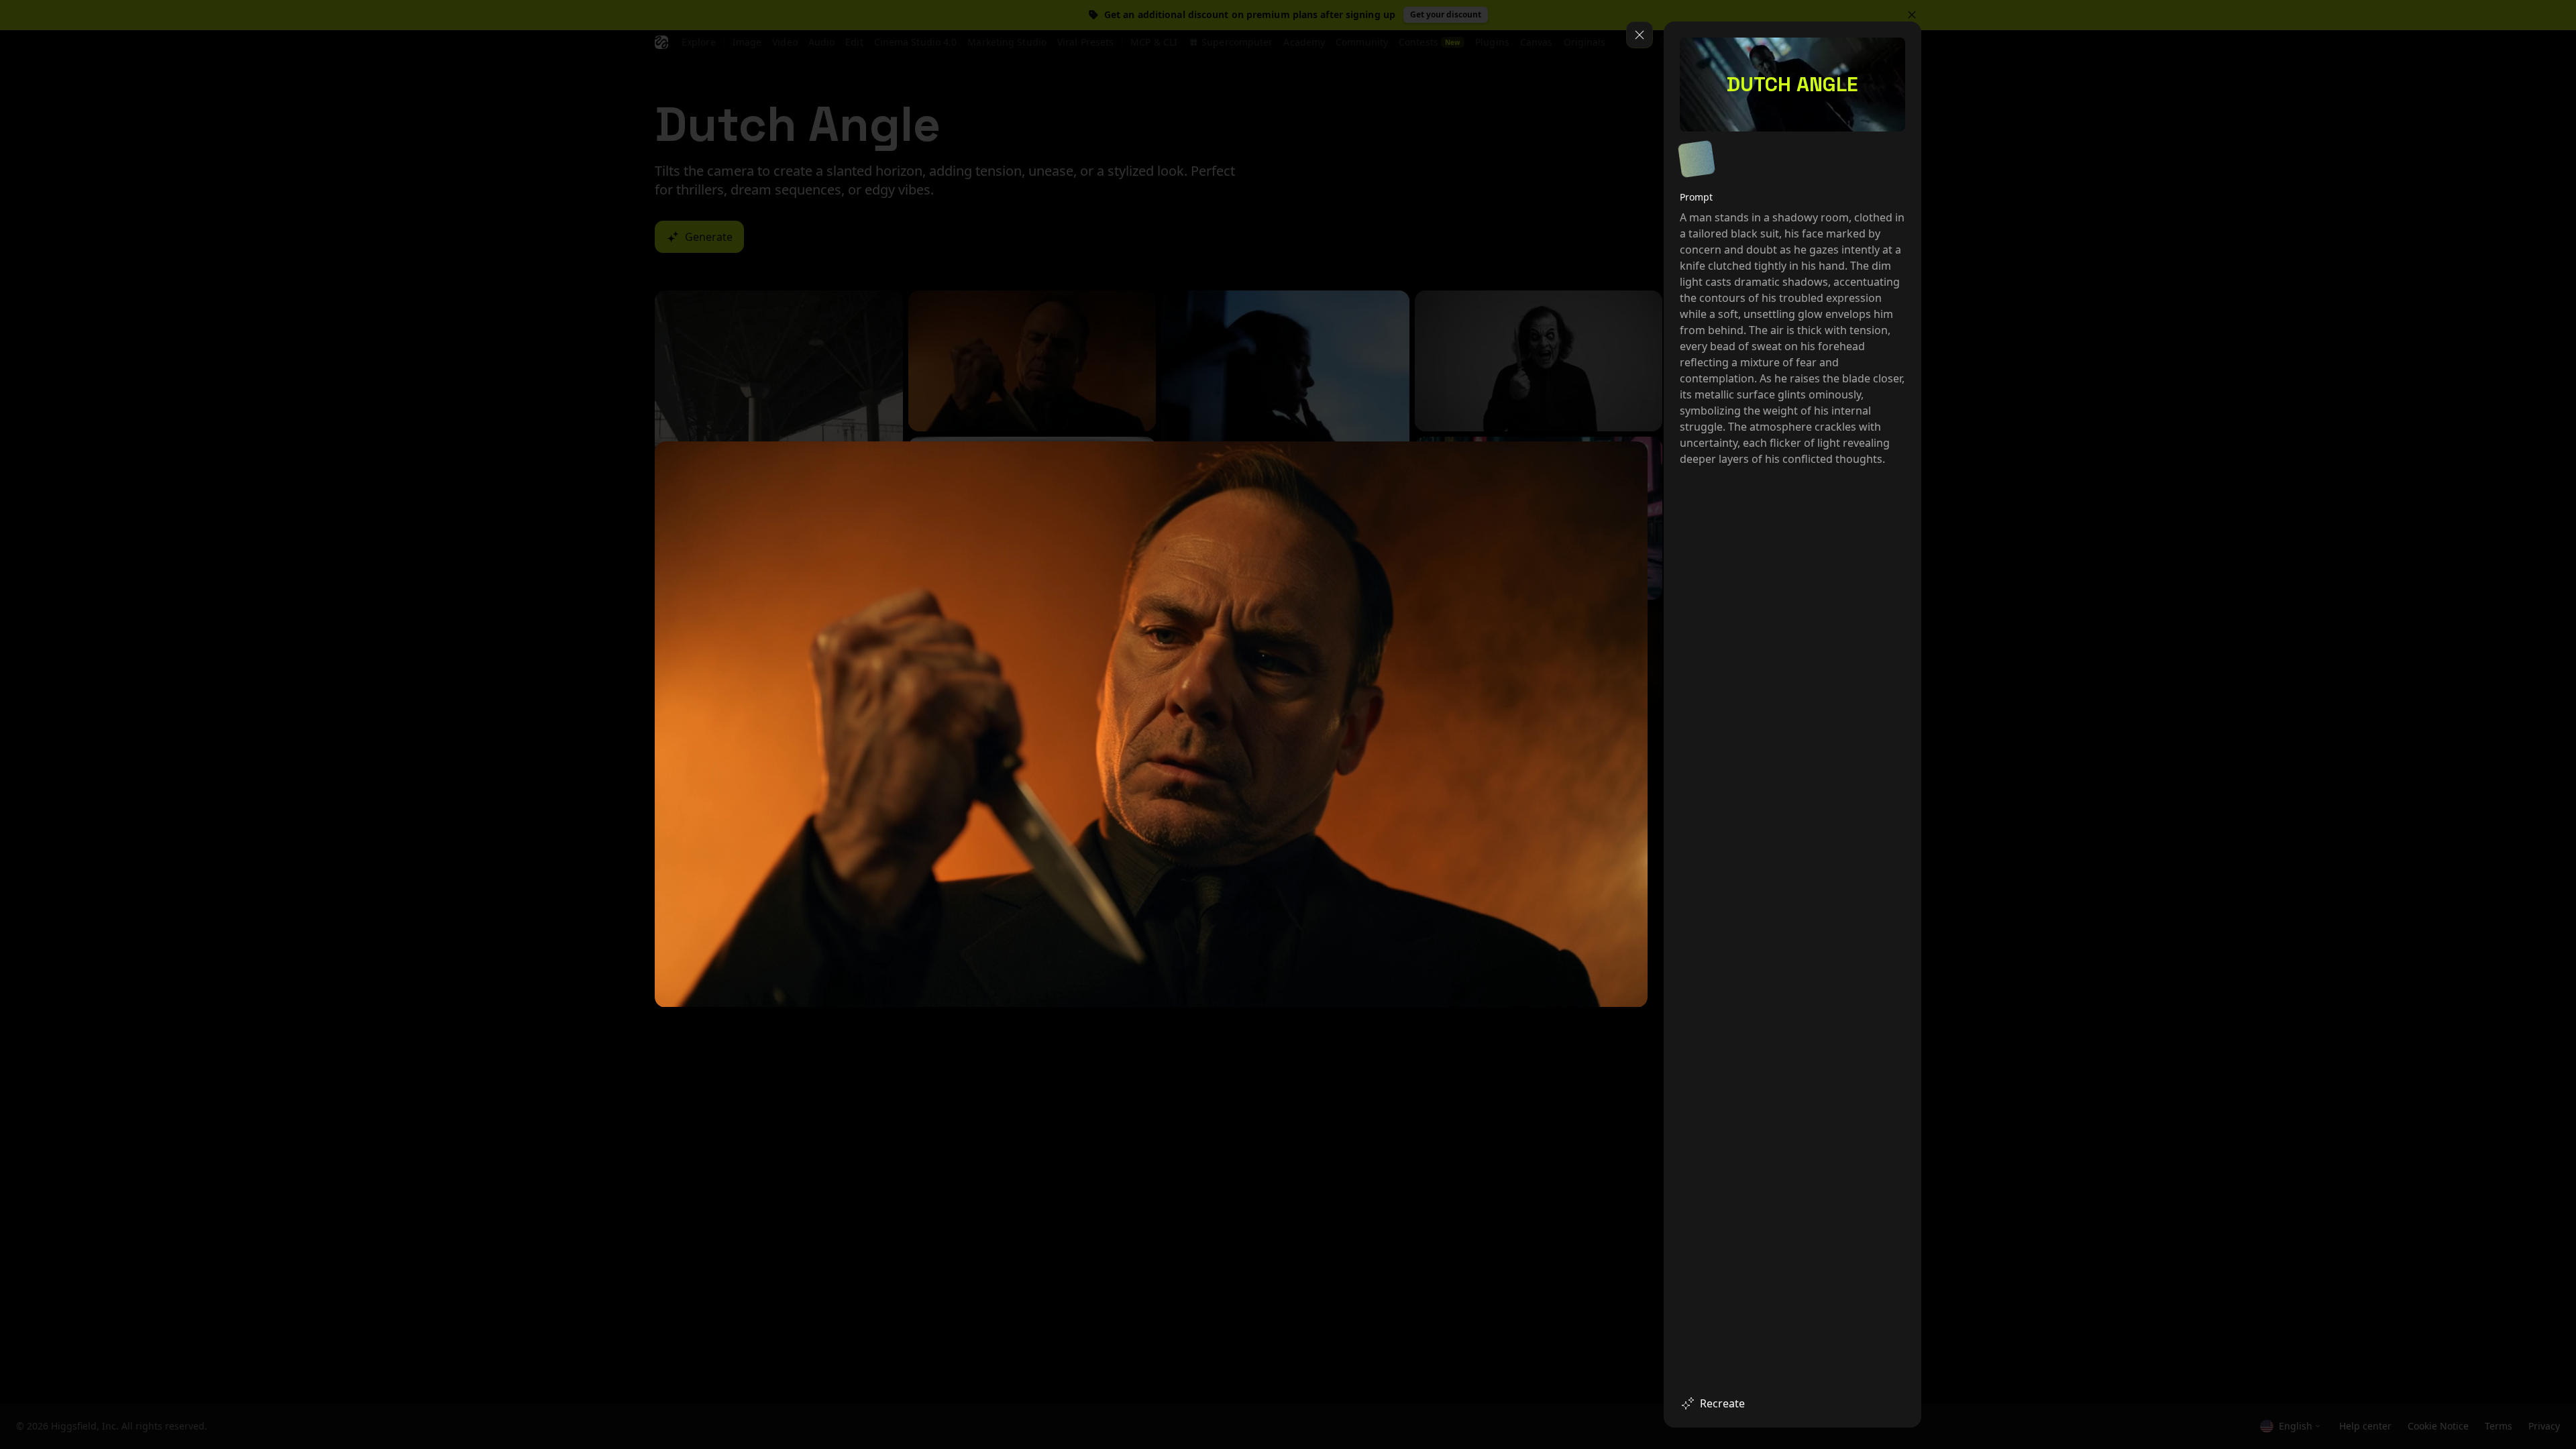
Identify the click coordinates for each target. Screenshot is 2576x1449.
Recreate (1722, 1403)
